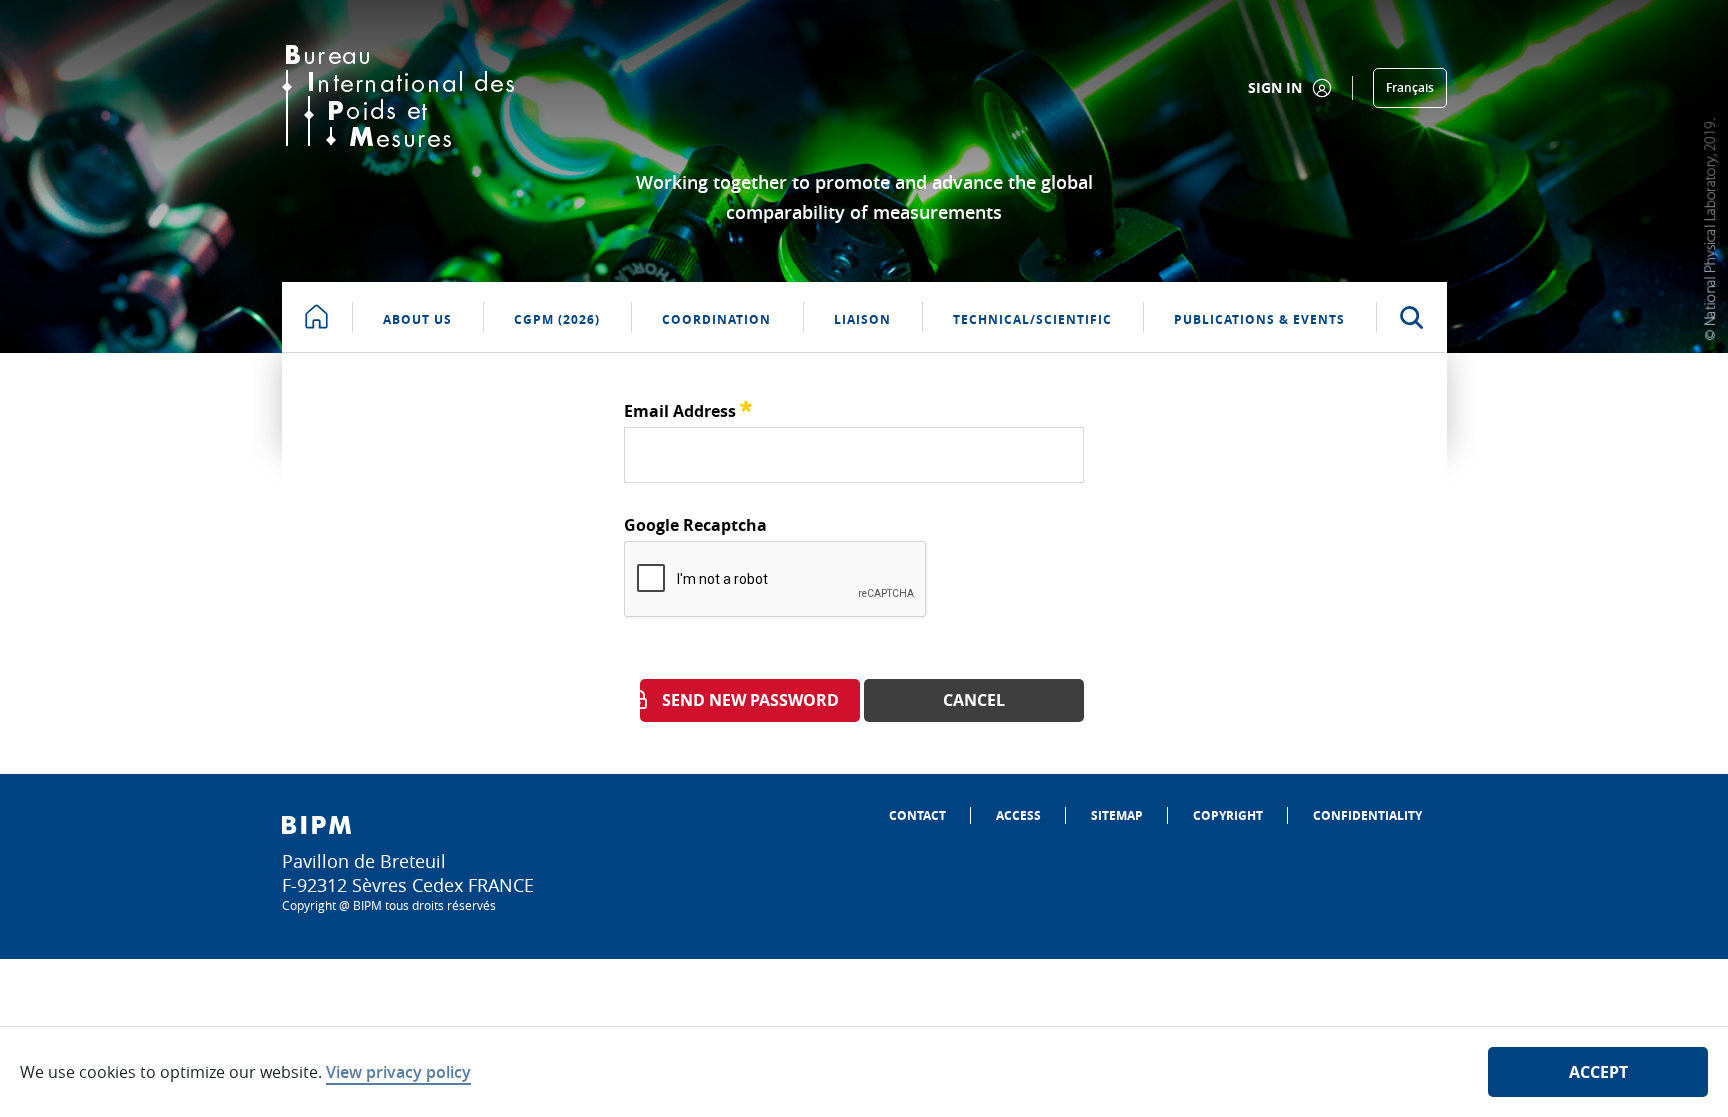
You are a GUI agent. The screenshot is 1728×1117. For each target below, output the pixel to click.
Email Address (688, 408)
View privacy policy (398, 1072)
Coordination (716, 319)
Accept (1598, 1072)
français (1410, 87)
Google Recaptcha (695, 525)
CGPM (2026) (557, 319)
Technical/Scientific (1032, 319)
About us (417, 319)
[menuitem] (917, 815)
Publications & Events (1259, 319)
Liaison (862, 319)
